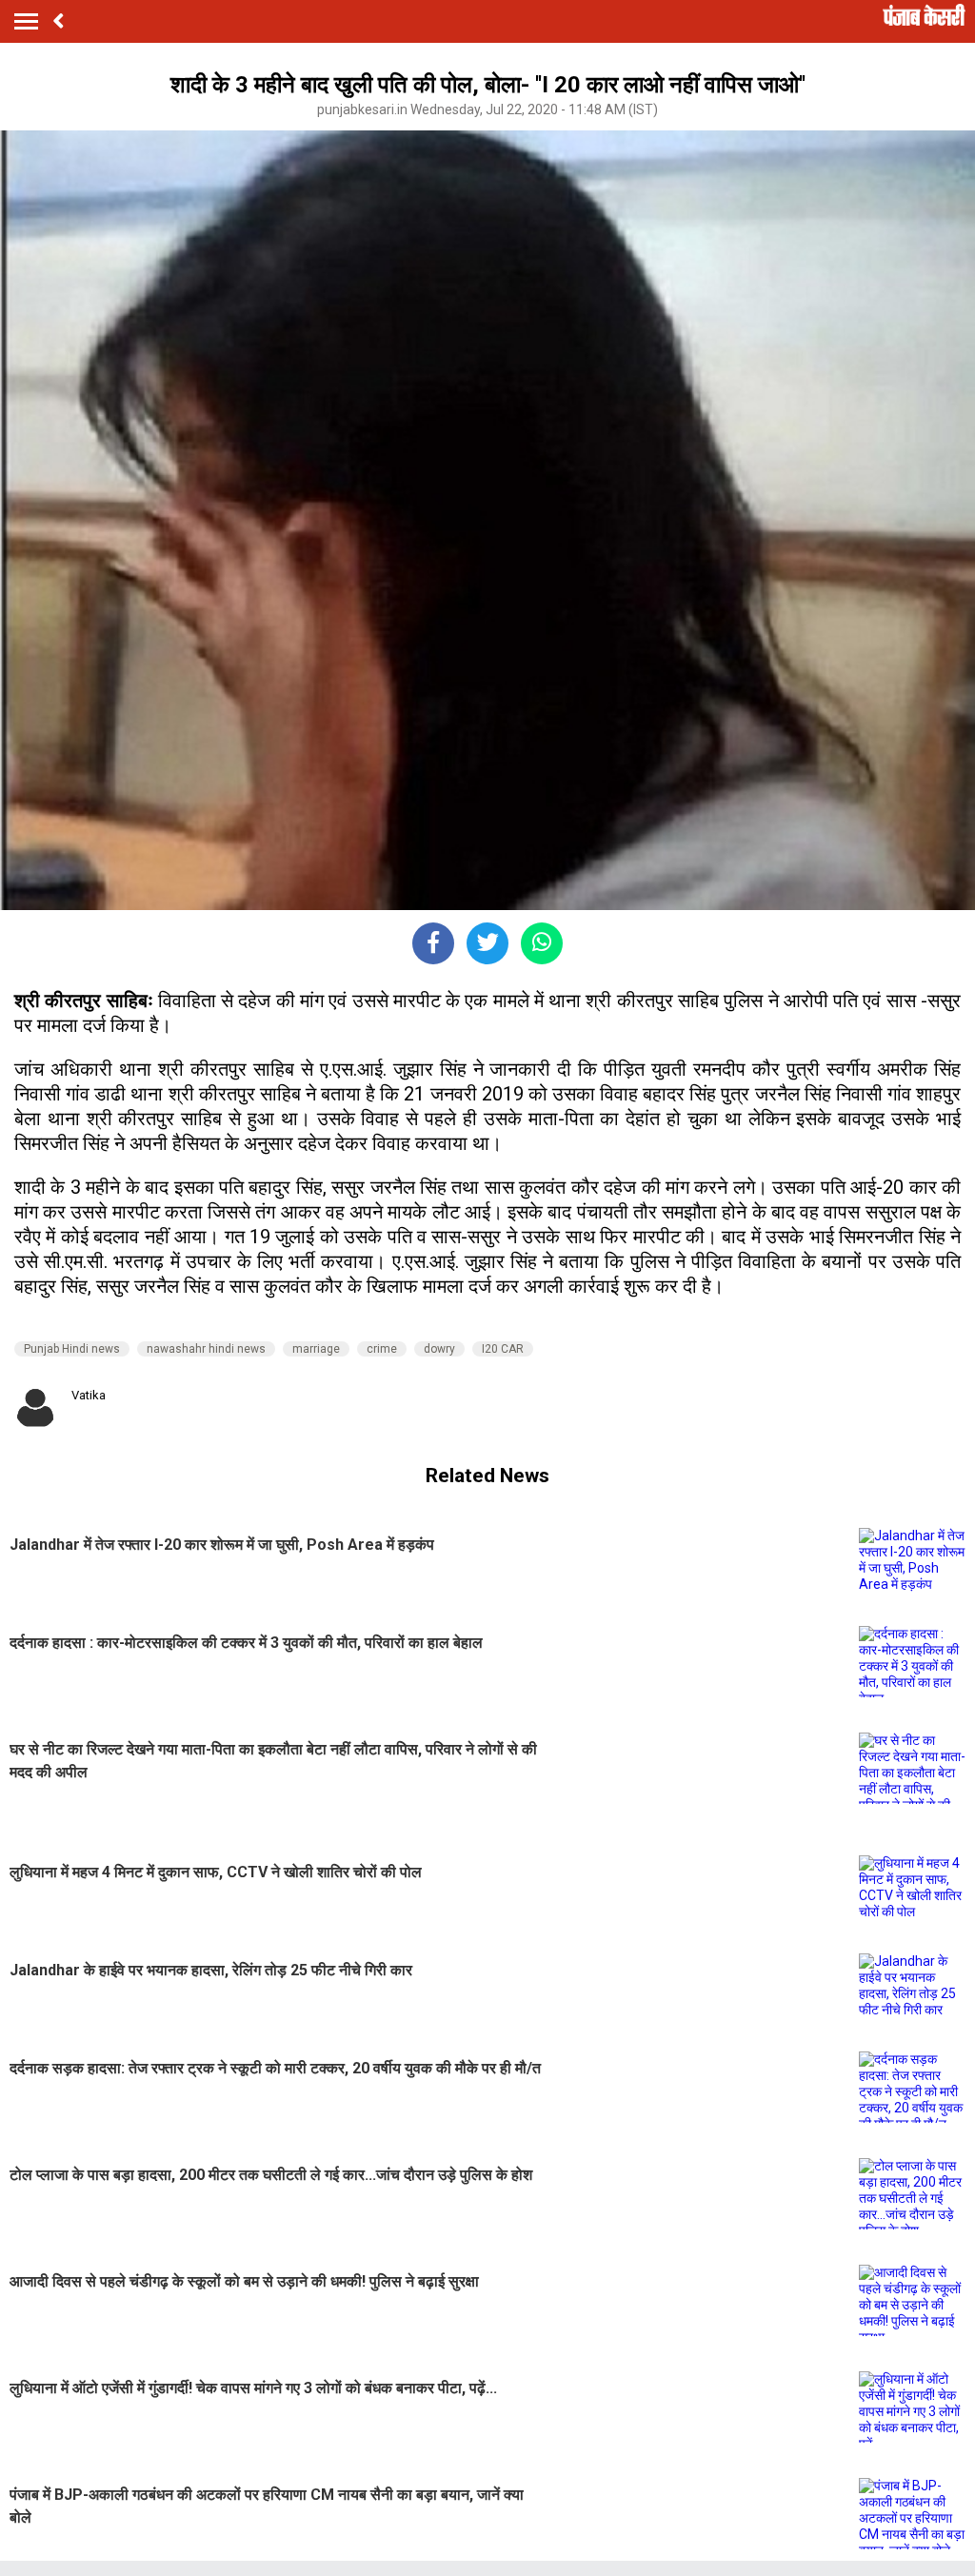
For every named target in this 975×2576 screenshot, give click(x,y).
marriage (316, 1349)
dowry (439, 1349)
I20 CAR (503, 1349)
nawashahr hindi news (206, 1349)
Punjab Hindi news (72, 1349)
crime (382, 1349)
